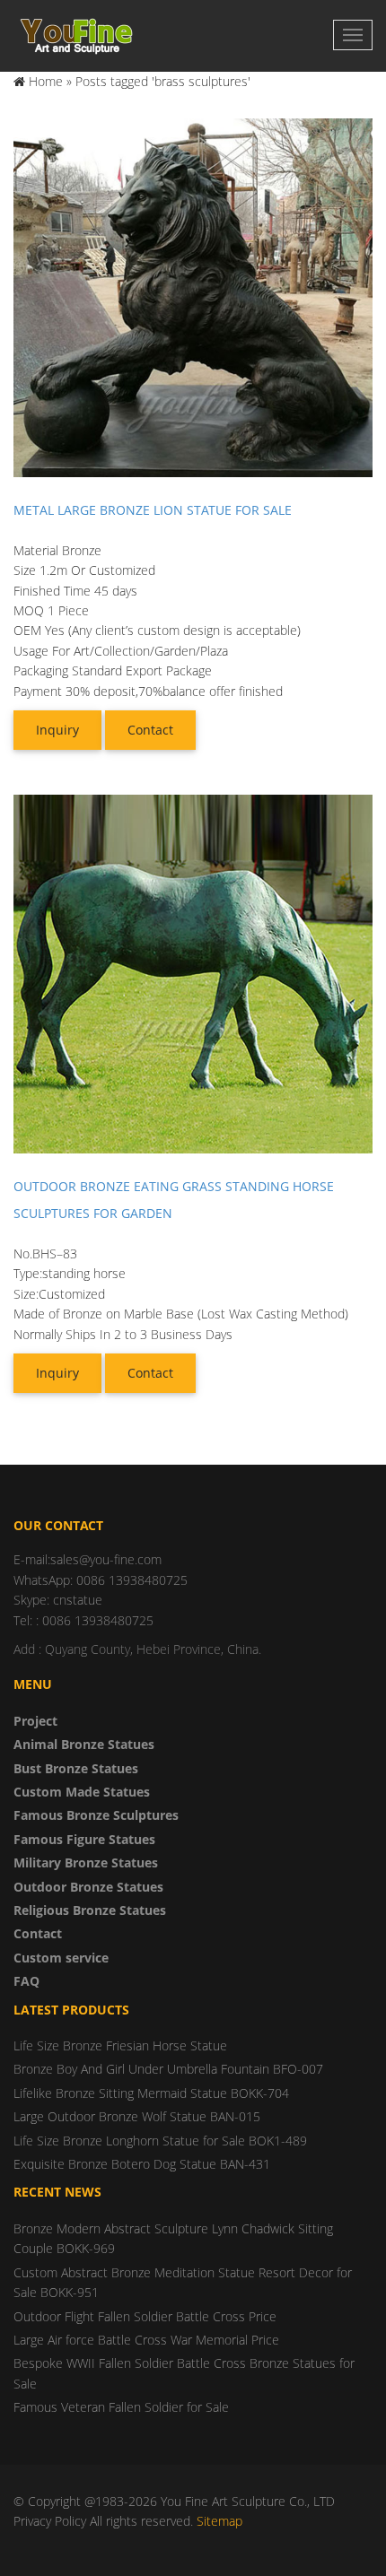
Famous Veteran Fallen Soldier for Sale (121, 2407)
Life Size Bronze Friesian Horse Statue (120, 2045)
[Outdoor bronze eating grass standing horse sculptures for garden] (193, 973)
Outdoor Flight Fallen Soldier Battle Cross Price (145, 2316)
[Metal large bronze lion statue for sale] (193, 296)
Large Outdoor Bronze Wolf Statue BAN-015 (137, 2116)
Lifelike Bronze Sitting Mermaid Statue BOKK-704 (151, 2093)
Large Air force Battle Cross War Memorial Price (146, 2340)
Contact (150, 730)
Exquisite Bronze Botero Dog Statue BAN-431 (142, 2164)
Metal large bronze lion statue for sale (153, 510)
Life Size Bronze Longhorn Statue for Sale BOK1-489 (160, 2141)
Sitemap (219, 2521)
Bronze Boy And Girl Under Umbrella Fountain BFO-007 (168, 2069)
